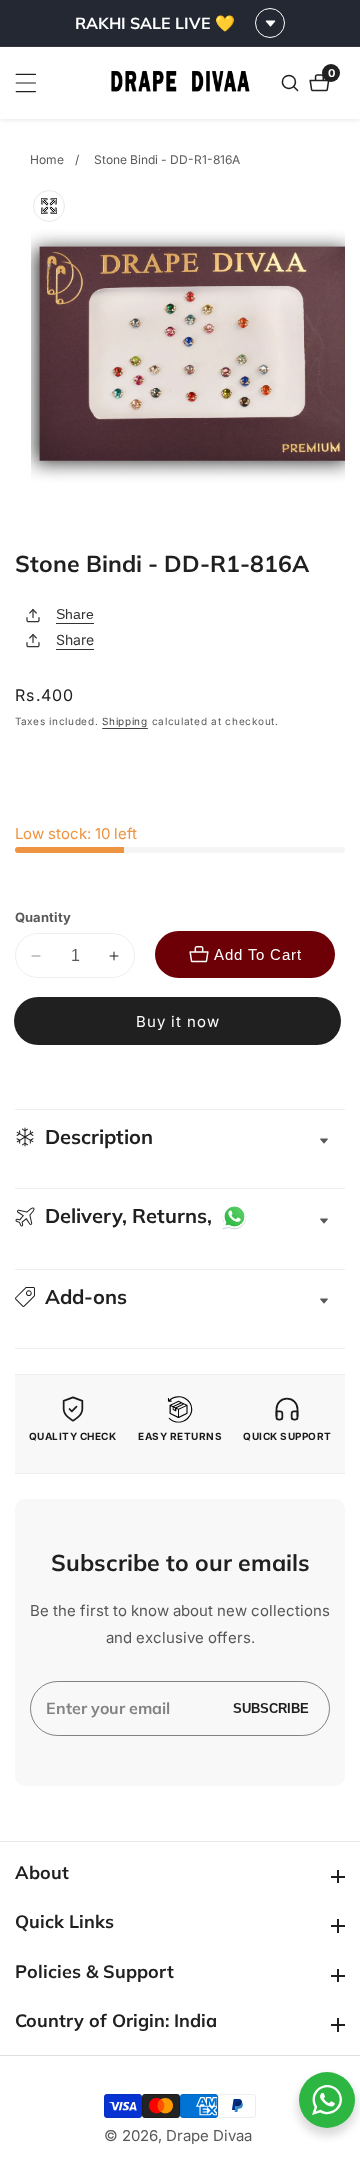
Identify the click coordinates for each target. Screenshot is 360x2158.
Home (47, 159)
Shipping (125, 721)
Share (75, 614)
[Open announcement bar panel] (270, 23)
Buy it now (178, 1021)
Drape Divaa (209, 2135)
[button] (180, 1297)
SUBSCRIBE (271, 1708)
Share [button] (75, 639)
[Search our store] (292, 83)
